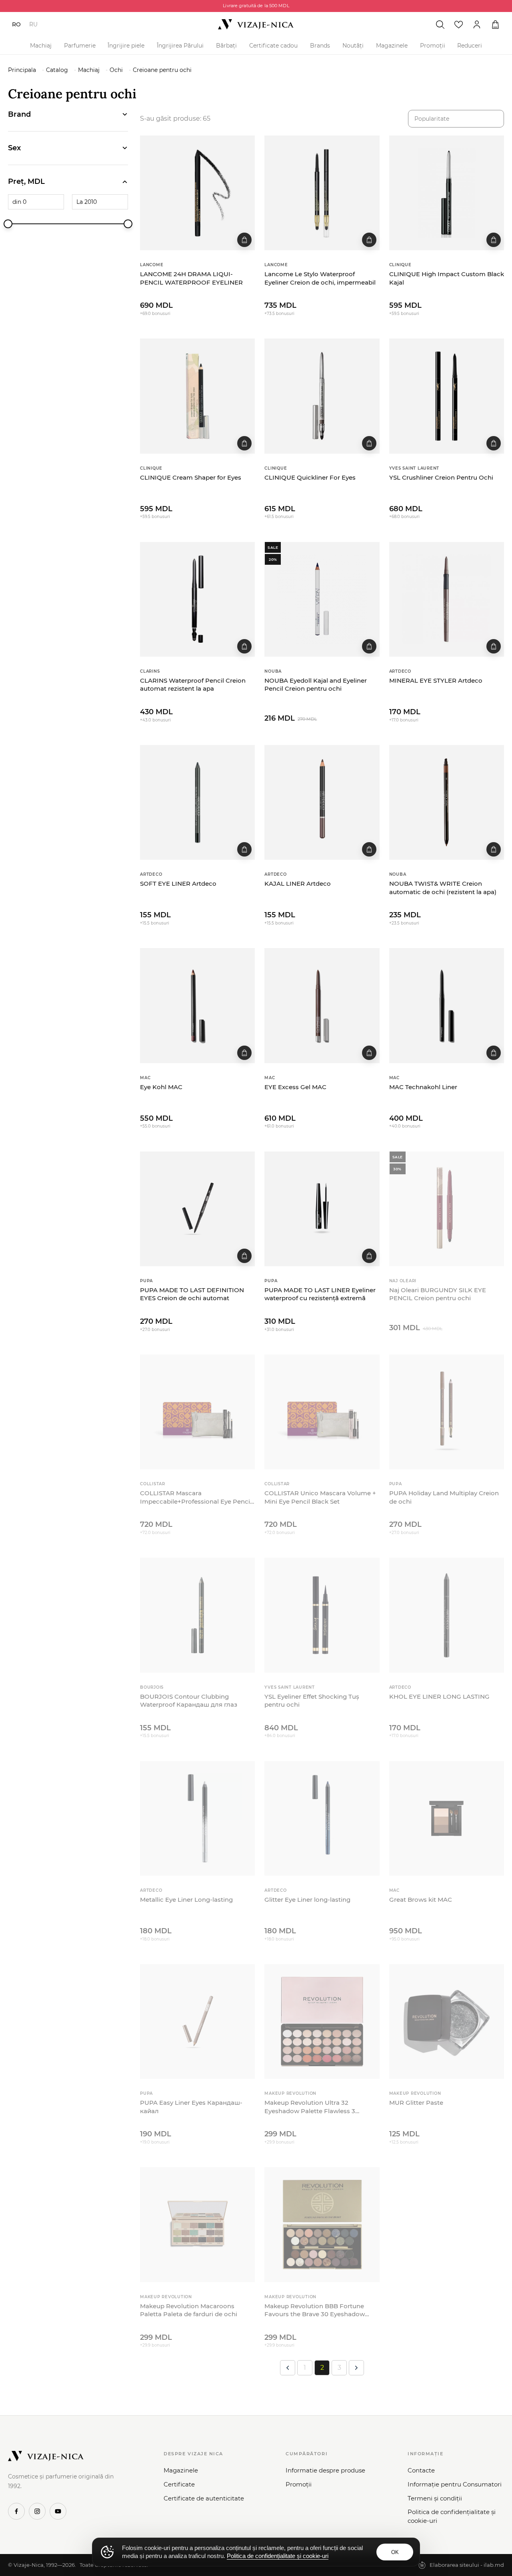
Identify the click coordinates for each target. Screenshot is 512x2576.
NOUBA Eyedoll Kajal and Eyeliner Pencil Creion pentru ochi (316, 684)
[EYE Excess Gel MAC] (322, 1005)
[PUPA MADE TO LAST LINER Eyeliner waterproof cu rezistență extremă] (322, 1209)
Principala (22, 70)
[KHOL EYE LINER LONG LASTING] (447, 1615)
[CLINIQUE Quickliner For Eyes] (322, 396)
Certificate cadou (273, 46)
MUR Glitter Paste (416, 2103)
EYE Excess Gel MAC (295, 1087)
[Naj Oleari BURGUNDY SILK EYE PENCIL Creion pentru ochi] (447, 1209)
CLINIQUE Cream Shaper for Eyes (191, 477)
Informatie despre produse (325, 2470)
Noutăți (353, 46)
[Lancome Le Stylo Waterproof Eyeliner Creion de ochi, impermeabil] (322, 193)
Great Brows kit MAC (421, 1900)
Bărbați (226, 46)
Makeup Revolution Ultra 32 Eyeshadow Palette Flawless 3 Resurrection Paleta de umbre (310, 2107)
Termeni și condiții (435, 2498)
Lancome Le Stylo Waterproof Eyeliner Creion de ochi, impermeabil (320, 278)
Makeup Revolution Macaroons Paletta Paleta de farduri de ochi (189, 2310)
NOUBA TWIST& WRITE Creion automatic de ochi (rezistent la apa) (443, 888)
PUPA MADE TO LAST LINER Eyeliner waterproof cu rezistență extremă (320, 1294)
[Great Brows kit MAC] (447, 1818)
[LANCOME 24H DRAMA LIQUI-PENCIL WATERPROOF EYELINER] (197, 193)
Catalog (57, 70)
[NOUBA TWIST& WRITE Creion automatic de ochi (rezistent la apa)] (447, 802)
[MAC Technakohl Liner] (447, 1005)
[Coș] (495, 24)
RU (33, 24)
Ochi (116, 70)
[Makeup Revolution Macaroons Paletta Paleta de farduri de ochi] (197, 2224)
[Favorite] (458, 24)
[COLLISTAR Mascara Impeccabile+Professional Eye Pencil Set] (197, 1412)
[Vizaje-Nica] (256, 24)
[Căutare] (440, 24)
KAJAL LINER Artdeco (298, 884)
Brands (320, 46)
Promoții (433, 46)
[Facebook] (16, 2511)
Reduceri (470, 46)
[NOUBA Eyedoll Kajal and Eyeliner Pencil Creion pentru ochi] (322, 599)
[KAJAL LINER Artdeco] (322, 802)
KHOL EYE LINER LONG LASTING (439, 1696)
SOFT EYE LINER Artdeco (178, 884)
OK (395, 2552)
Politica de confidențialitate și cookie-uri (452, 2516)
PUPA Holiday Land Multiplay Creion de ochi (444, 1497)
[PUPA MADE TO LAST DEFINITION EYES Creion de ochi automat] (197, 1209)
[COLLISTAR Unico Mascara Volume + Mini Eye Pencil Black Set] (322, 1412)
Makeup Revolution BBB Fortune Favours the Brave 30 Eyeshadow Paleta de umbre (315, 2310)
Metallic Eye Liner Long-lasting (186, 1900)
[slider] (8, 224)
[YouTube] (58, 2511)
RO (16, 24)
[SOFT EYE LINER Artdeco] (197, 802)
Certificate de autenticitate (204, 2498)
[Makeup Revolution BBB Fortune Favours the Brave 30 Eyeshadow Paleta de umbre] (322, 2224)
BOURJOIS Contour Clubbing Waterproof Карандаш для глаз (189, 1700)
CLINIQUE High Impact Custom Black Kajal (447, 278)
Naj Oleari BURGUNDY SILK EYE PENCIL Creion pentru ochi (438, 1294)
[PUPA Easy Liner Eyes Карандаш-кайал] (197, 2021)
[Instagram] (37, 2511)
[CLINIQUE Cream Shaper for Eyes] (197, 396)
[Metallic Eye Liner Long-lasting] (197, 1818)
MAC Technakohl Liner (423, 1087)
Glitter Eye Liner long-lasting (307, 1900)
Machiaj (41, 46)
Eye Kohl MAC (161, 1087)
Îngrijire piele (126, 46)
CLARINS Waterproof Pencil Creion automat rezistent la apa (193, 684)
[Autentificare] (477, 24)
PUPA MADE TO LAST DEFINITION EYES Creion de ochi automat (192, 1294)
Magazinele (392, 46)
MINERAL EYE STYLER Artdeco (436, 680)
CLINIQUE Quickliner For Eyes (310, 477)
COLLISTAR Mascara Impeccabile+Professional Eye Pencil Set (196, 1497)
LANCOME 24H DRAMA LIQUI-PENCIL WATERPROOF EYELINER (191, 278)
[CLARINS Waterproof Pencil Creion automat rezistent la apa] (197, 599)
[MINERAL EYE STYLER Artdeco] (447, 599)
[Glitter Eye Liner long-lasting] (322, 1818)
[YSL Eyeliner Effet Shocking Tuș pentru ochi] (322, 1615)
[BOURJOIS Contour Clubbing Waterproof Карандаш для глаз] (197, 1615)
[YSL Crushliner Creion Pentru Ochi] (447, 396)
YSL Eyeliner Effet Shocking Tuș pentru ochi (312, 1700)
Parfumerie (80, 46)
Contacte (421, 2470)
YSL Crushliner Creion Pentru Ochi (441, 477)
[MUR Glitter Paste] (447, 2021)
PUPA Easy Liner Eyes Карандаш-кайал (191, 2107)
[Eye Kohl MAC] (197, 1005)
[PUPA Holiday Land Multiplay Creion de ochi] (447, 1412)
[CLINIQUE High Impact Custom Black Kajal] (447, 193)
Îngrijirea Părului (180, 46)
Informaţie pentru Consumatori (455, 2484)
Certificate (179, 2484)
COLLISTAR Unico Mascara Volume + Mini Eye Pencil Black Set (320, 1497)
